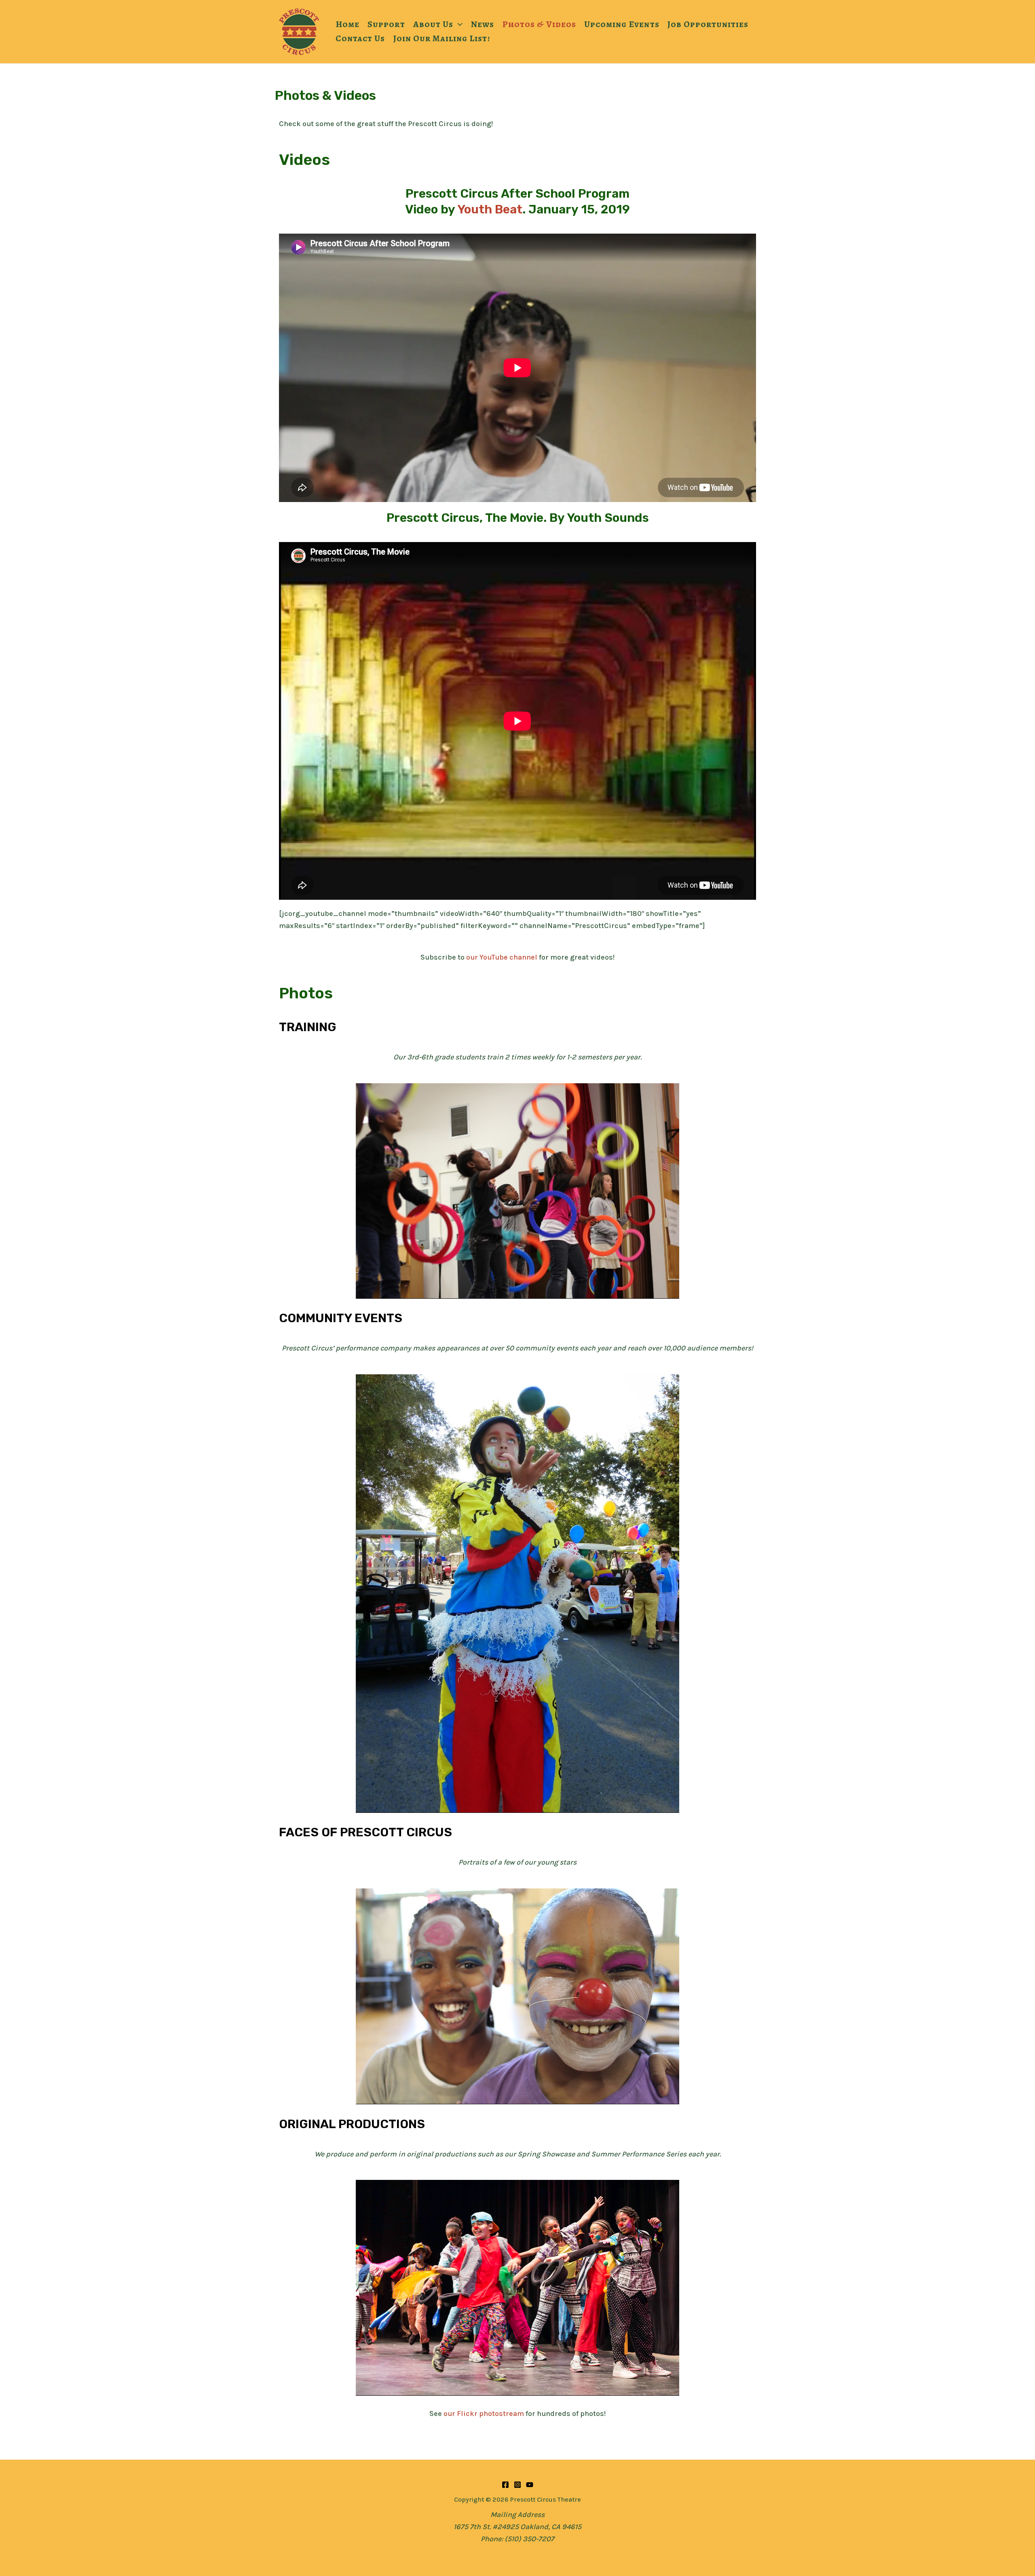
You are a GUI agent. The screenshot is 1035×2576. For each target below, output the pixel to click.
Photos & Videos (539, 24)
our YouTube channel (502, 957)
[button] (458, 24)
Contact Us (360, 38)
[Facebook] (505, 2485)
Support (386, 24)
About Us (433, 24)
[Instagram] (517, 2485)
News (482, 24)
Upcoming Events (622, 24)
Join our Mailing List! (442, 38)
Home (347, 24)
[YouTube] (530, 2485)
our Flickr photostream (484, 2414)
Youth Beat (490, 209)
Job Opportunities (708, 24)
